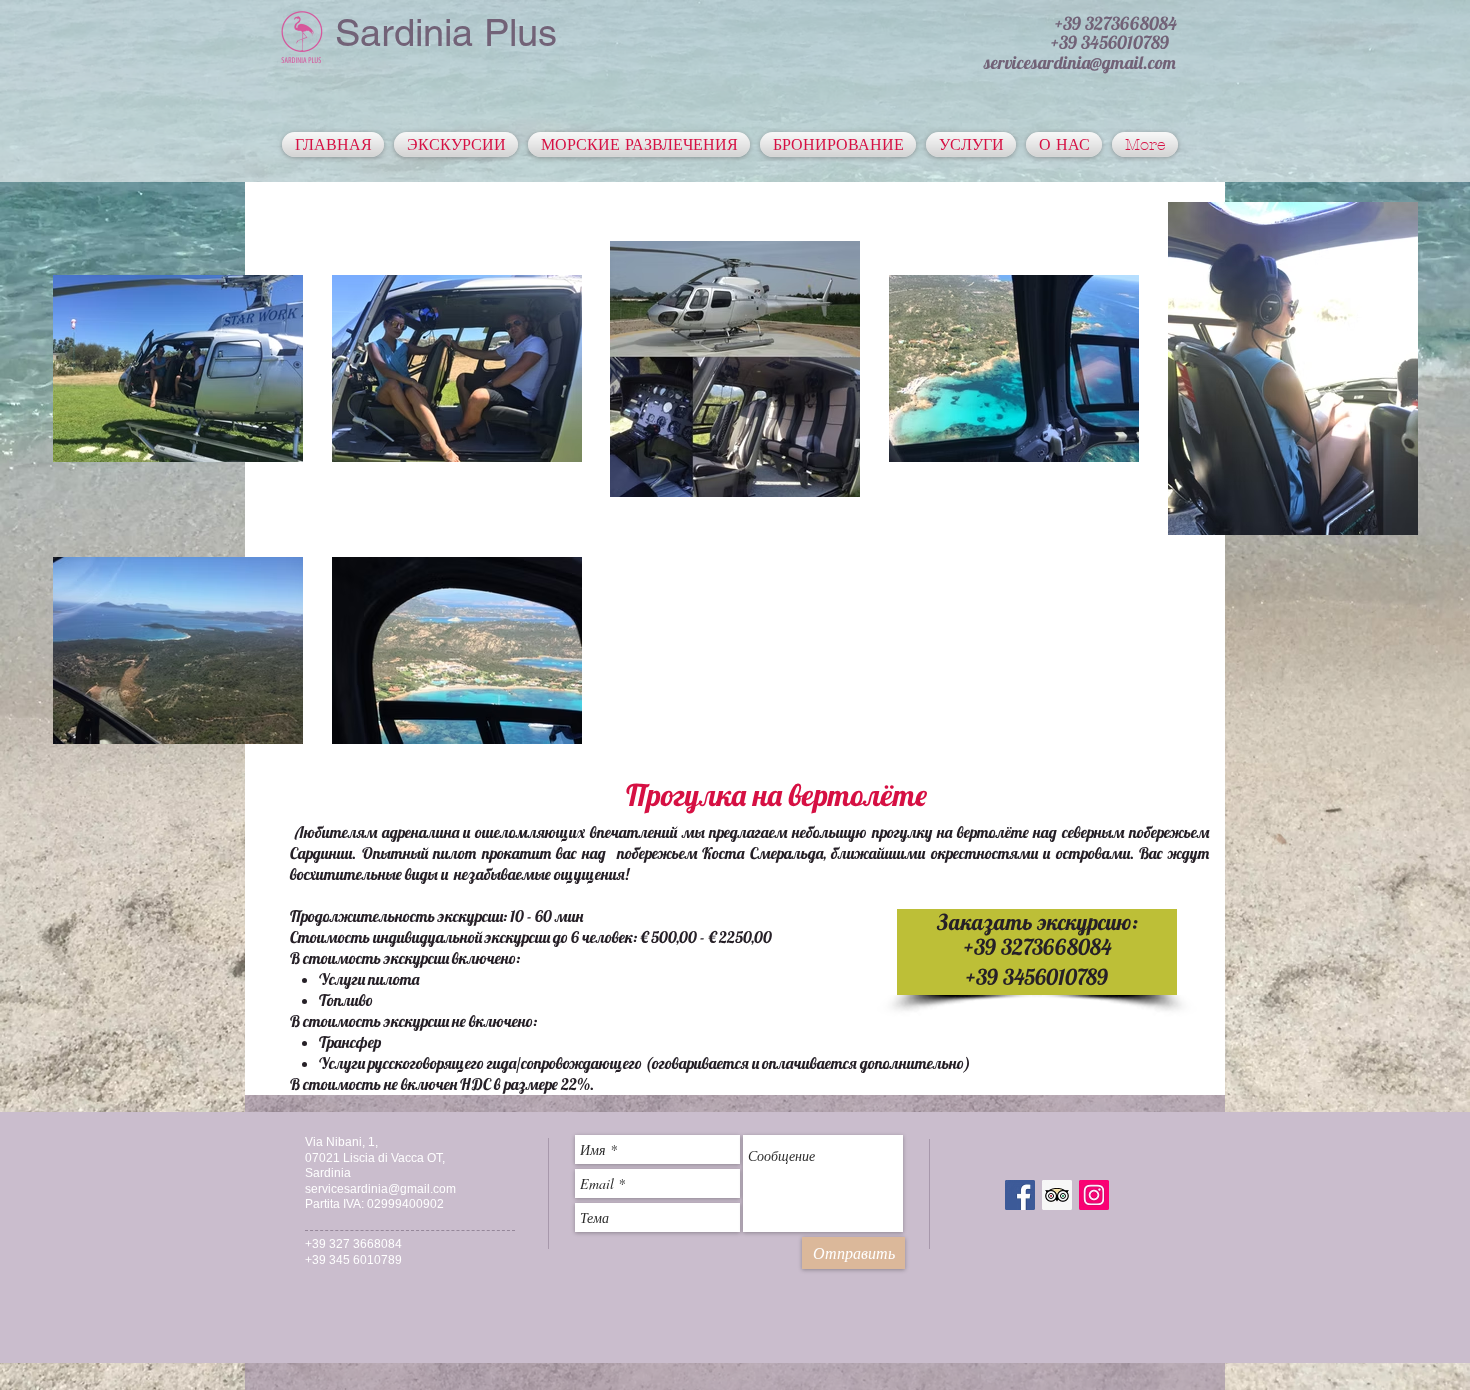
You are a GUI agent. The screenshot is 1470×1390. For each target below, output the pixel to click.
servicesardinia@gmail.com (380, 1189)
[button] (1116, 23)
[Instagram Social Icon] (1094, 1195)
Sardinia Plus (446, 33)
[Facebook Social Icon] (1020, 1195)
